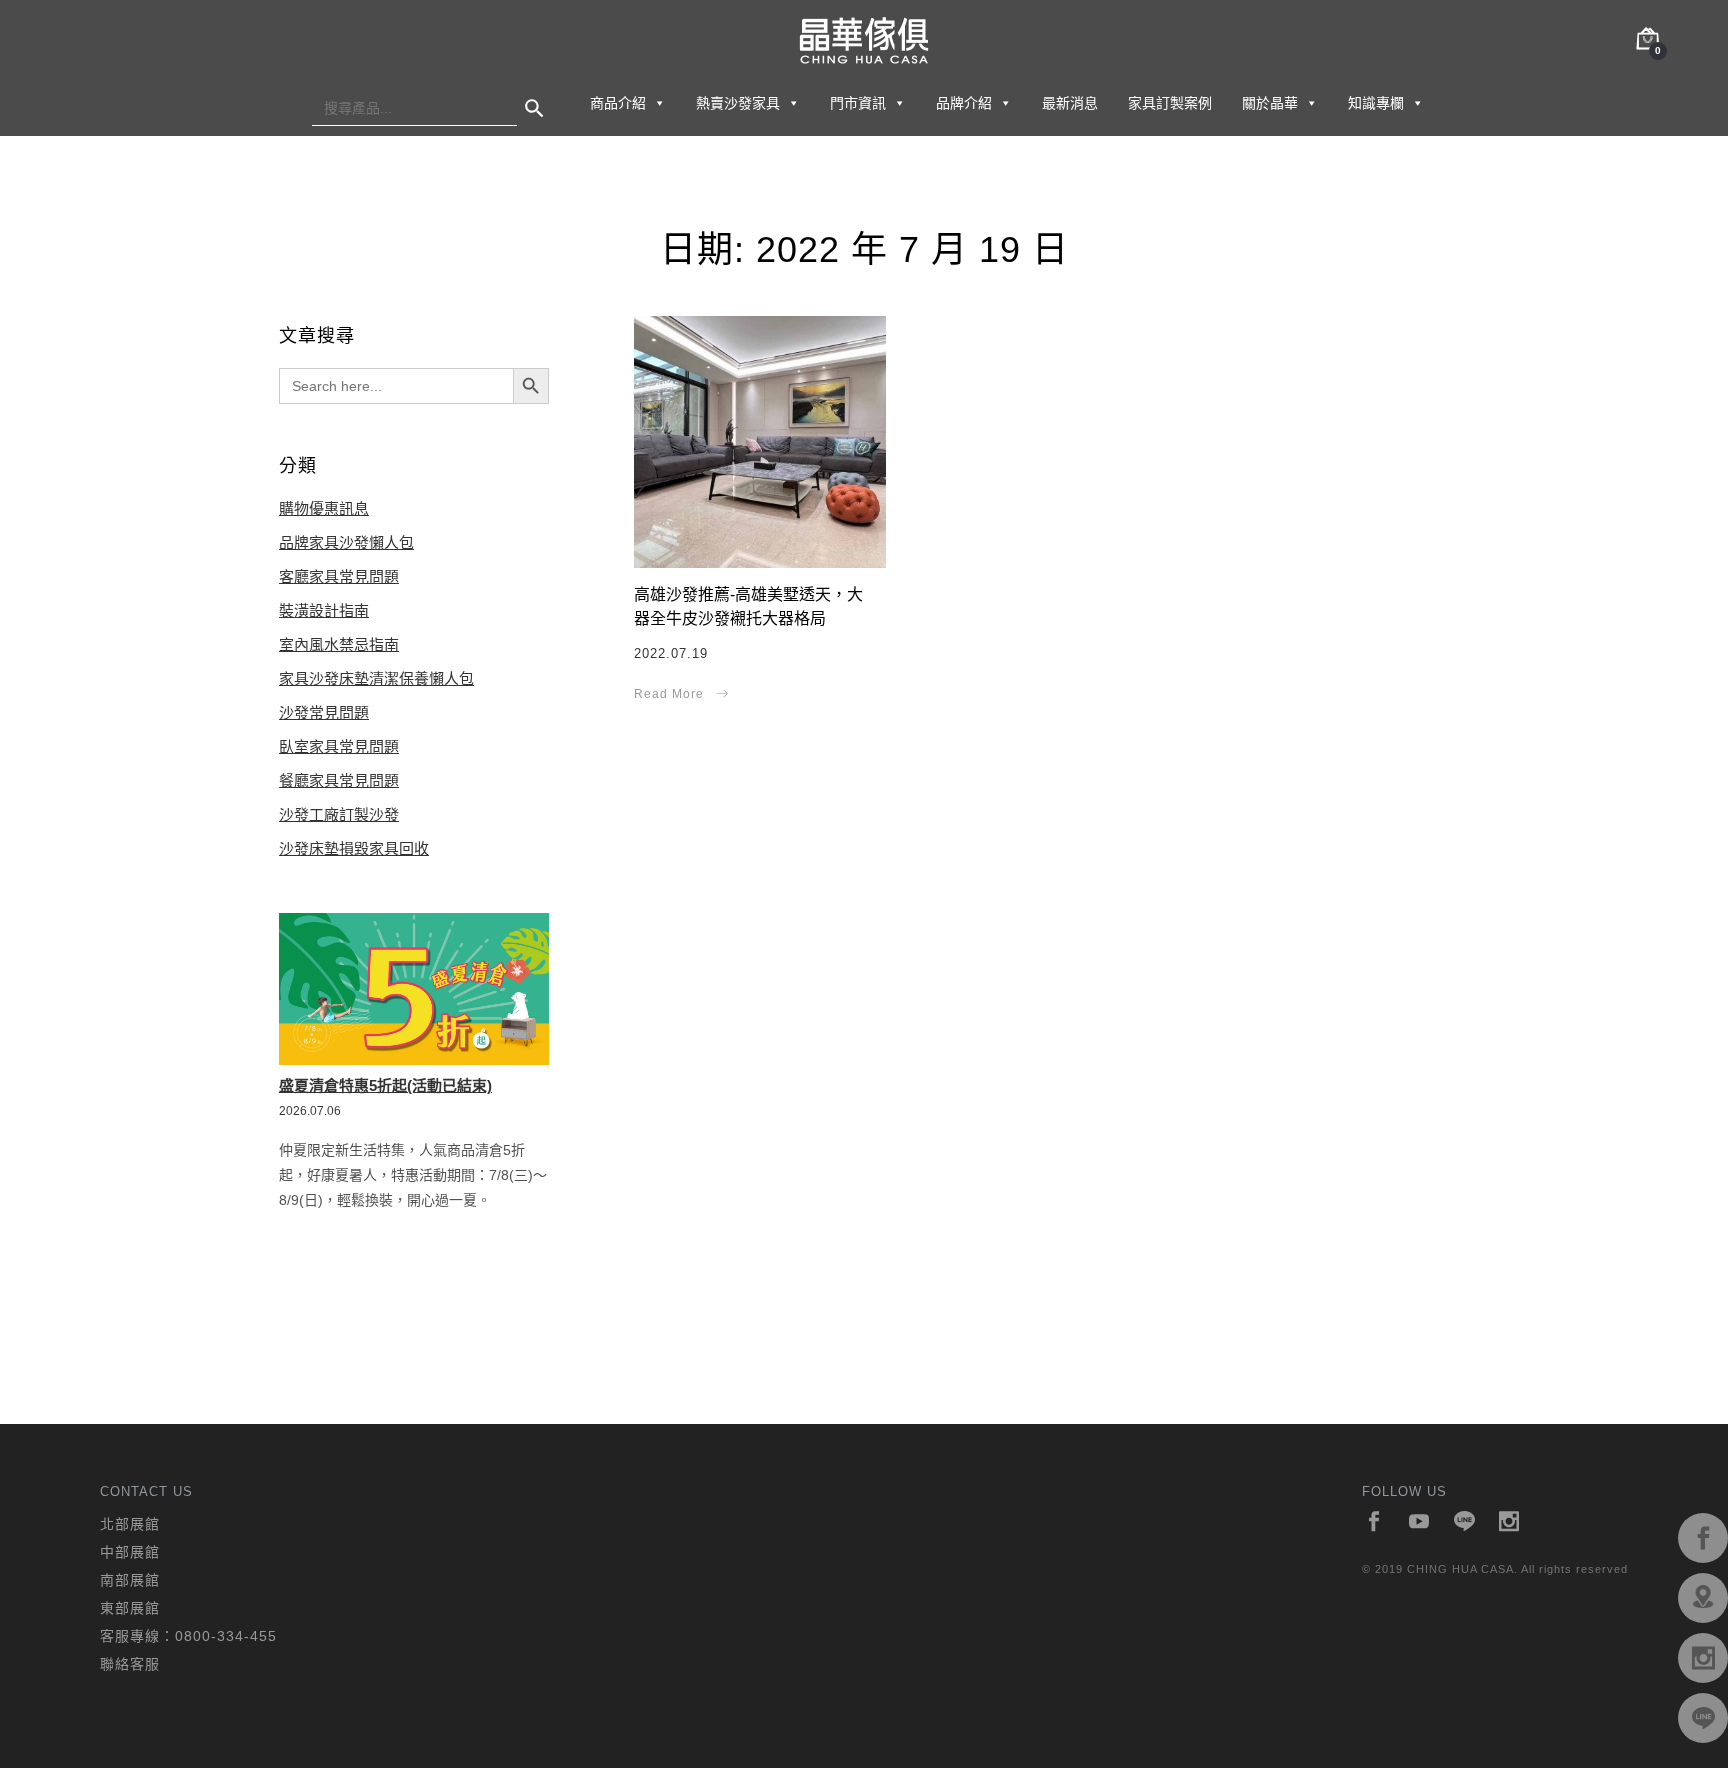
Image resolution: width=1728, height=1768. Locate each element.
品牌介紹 (964, 103)
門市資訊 (858, 103)
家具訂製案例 (1170, 103)
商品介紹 (618, 103)
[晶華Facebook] (1703, 1538)
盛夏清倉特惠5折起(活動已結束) (385, 1085)
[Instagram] (1509, 1522)
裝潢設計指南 (324, 610)
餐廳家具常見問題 (339, 780)
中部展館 (130, 1552)
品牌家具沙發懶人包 (346, 542)
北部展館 (130, 1524)
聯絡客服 (130, 1664)
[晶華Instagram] (1703, 1658)
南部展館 (130, 1580)
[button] (659, 103)
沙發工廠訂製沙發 (339, 814)
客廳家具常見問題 (339, 576)
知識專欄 (1376, 103)
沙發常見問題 (324, 712)
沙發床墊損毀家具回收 (354, 848)
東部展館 (130, 1608)
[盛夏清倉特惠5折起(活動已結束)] (414, 989)
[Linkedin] (1464, 1522)
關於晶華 (1270, 103)
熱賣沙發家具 (738, 103)
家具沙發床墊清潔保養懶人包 (376, 678)
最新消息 (1070, 103)
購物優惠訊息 (324, 508)
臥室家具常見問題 (339, 746)
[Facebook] (1374, 1522)
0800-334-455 (226, 1636)
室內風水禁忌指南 (339, 644)
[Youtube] (1419, 1522)
